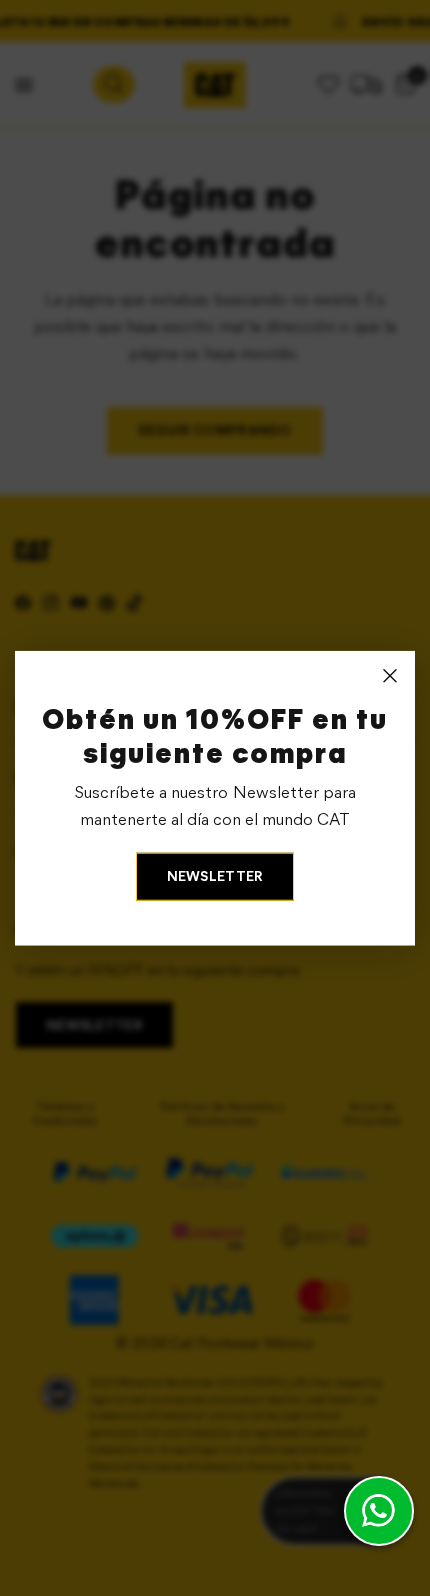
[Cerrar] (390, 676)
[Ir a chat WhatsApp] (379, 1511)
